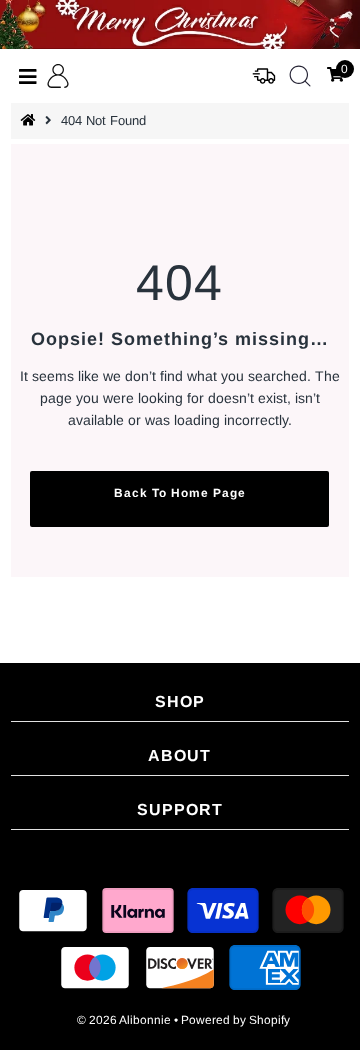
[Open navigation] (28, 76)
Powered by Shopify (235, 1020)
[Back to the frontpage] (31, 120)
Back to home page (180, 493)
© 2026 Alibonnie (124, 1020)
